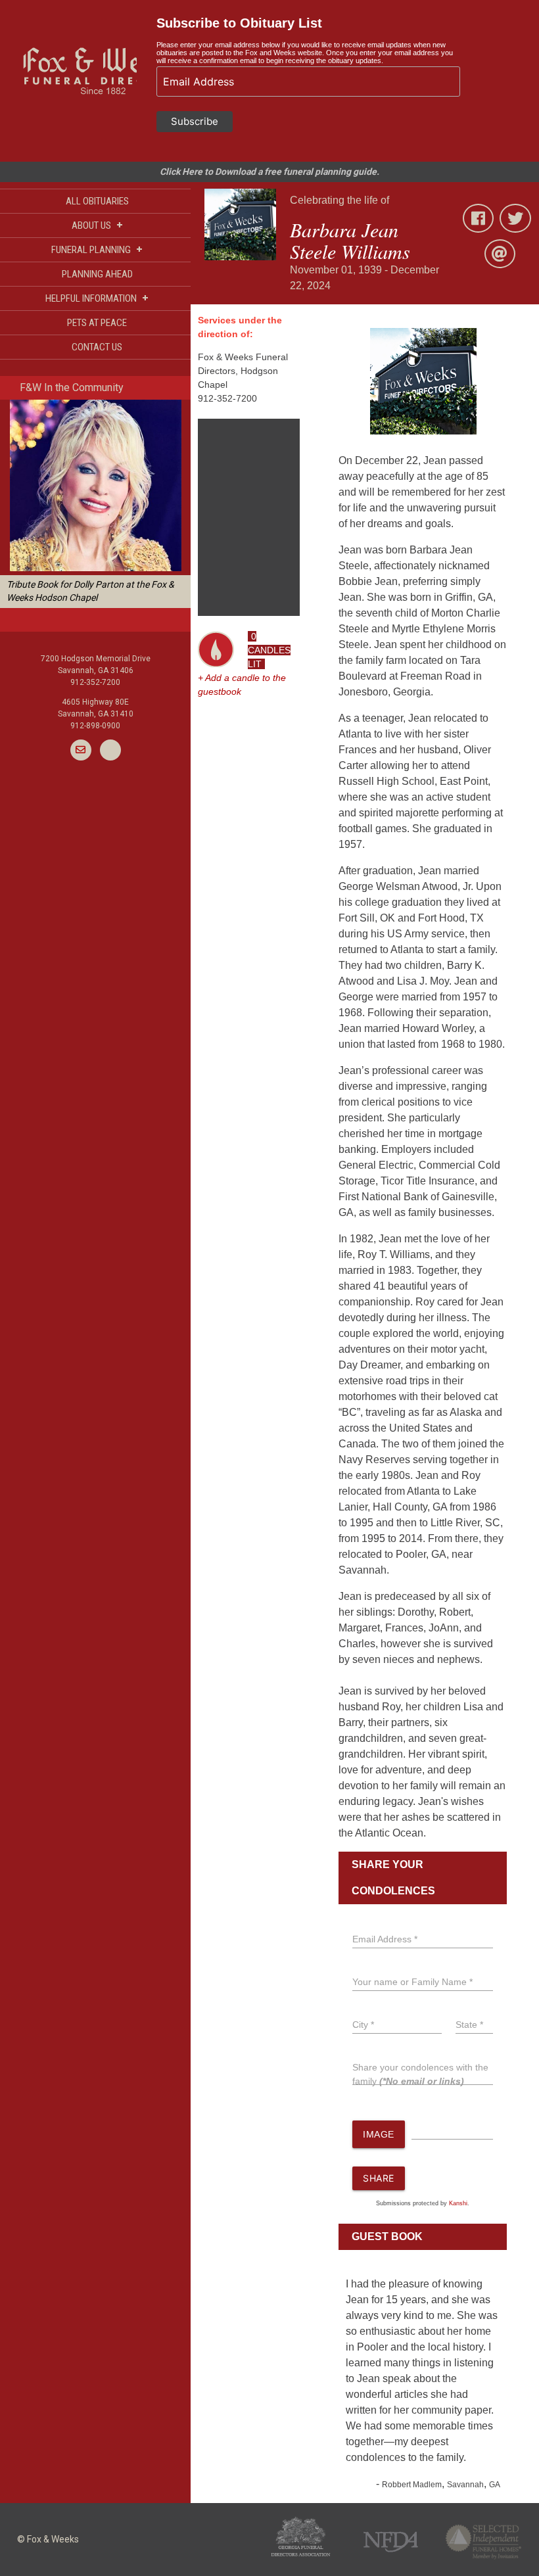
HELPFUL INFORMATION (97, 298)
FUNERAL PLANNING (97, 249)
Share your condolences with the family (420, 2074)
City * (363, 2025)
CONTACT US (97, 347)
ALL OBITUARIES (97, 201)
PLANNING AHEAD (97, 274)
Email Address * (385, 1939)
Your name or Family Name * (412, 1982)
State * (469, 2025)
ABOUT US (97, 225)
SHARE (379, 2178)
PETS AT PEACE (97, 323)
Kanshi (458, 2203)
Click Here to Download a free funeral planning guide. (269, 172)
